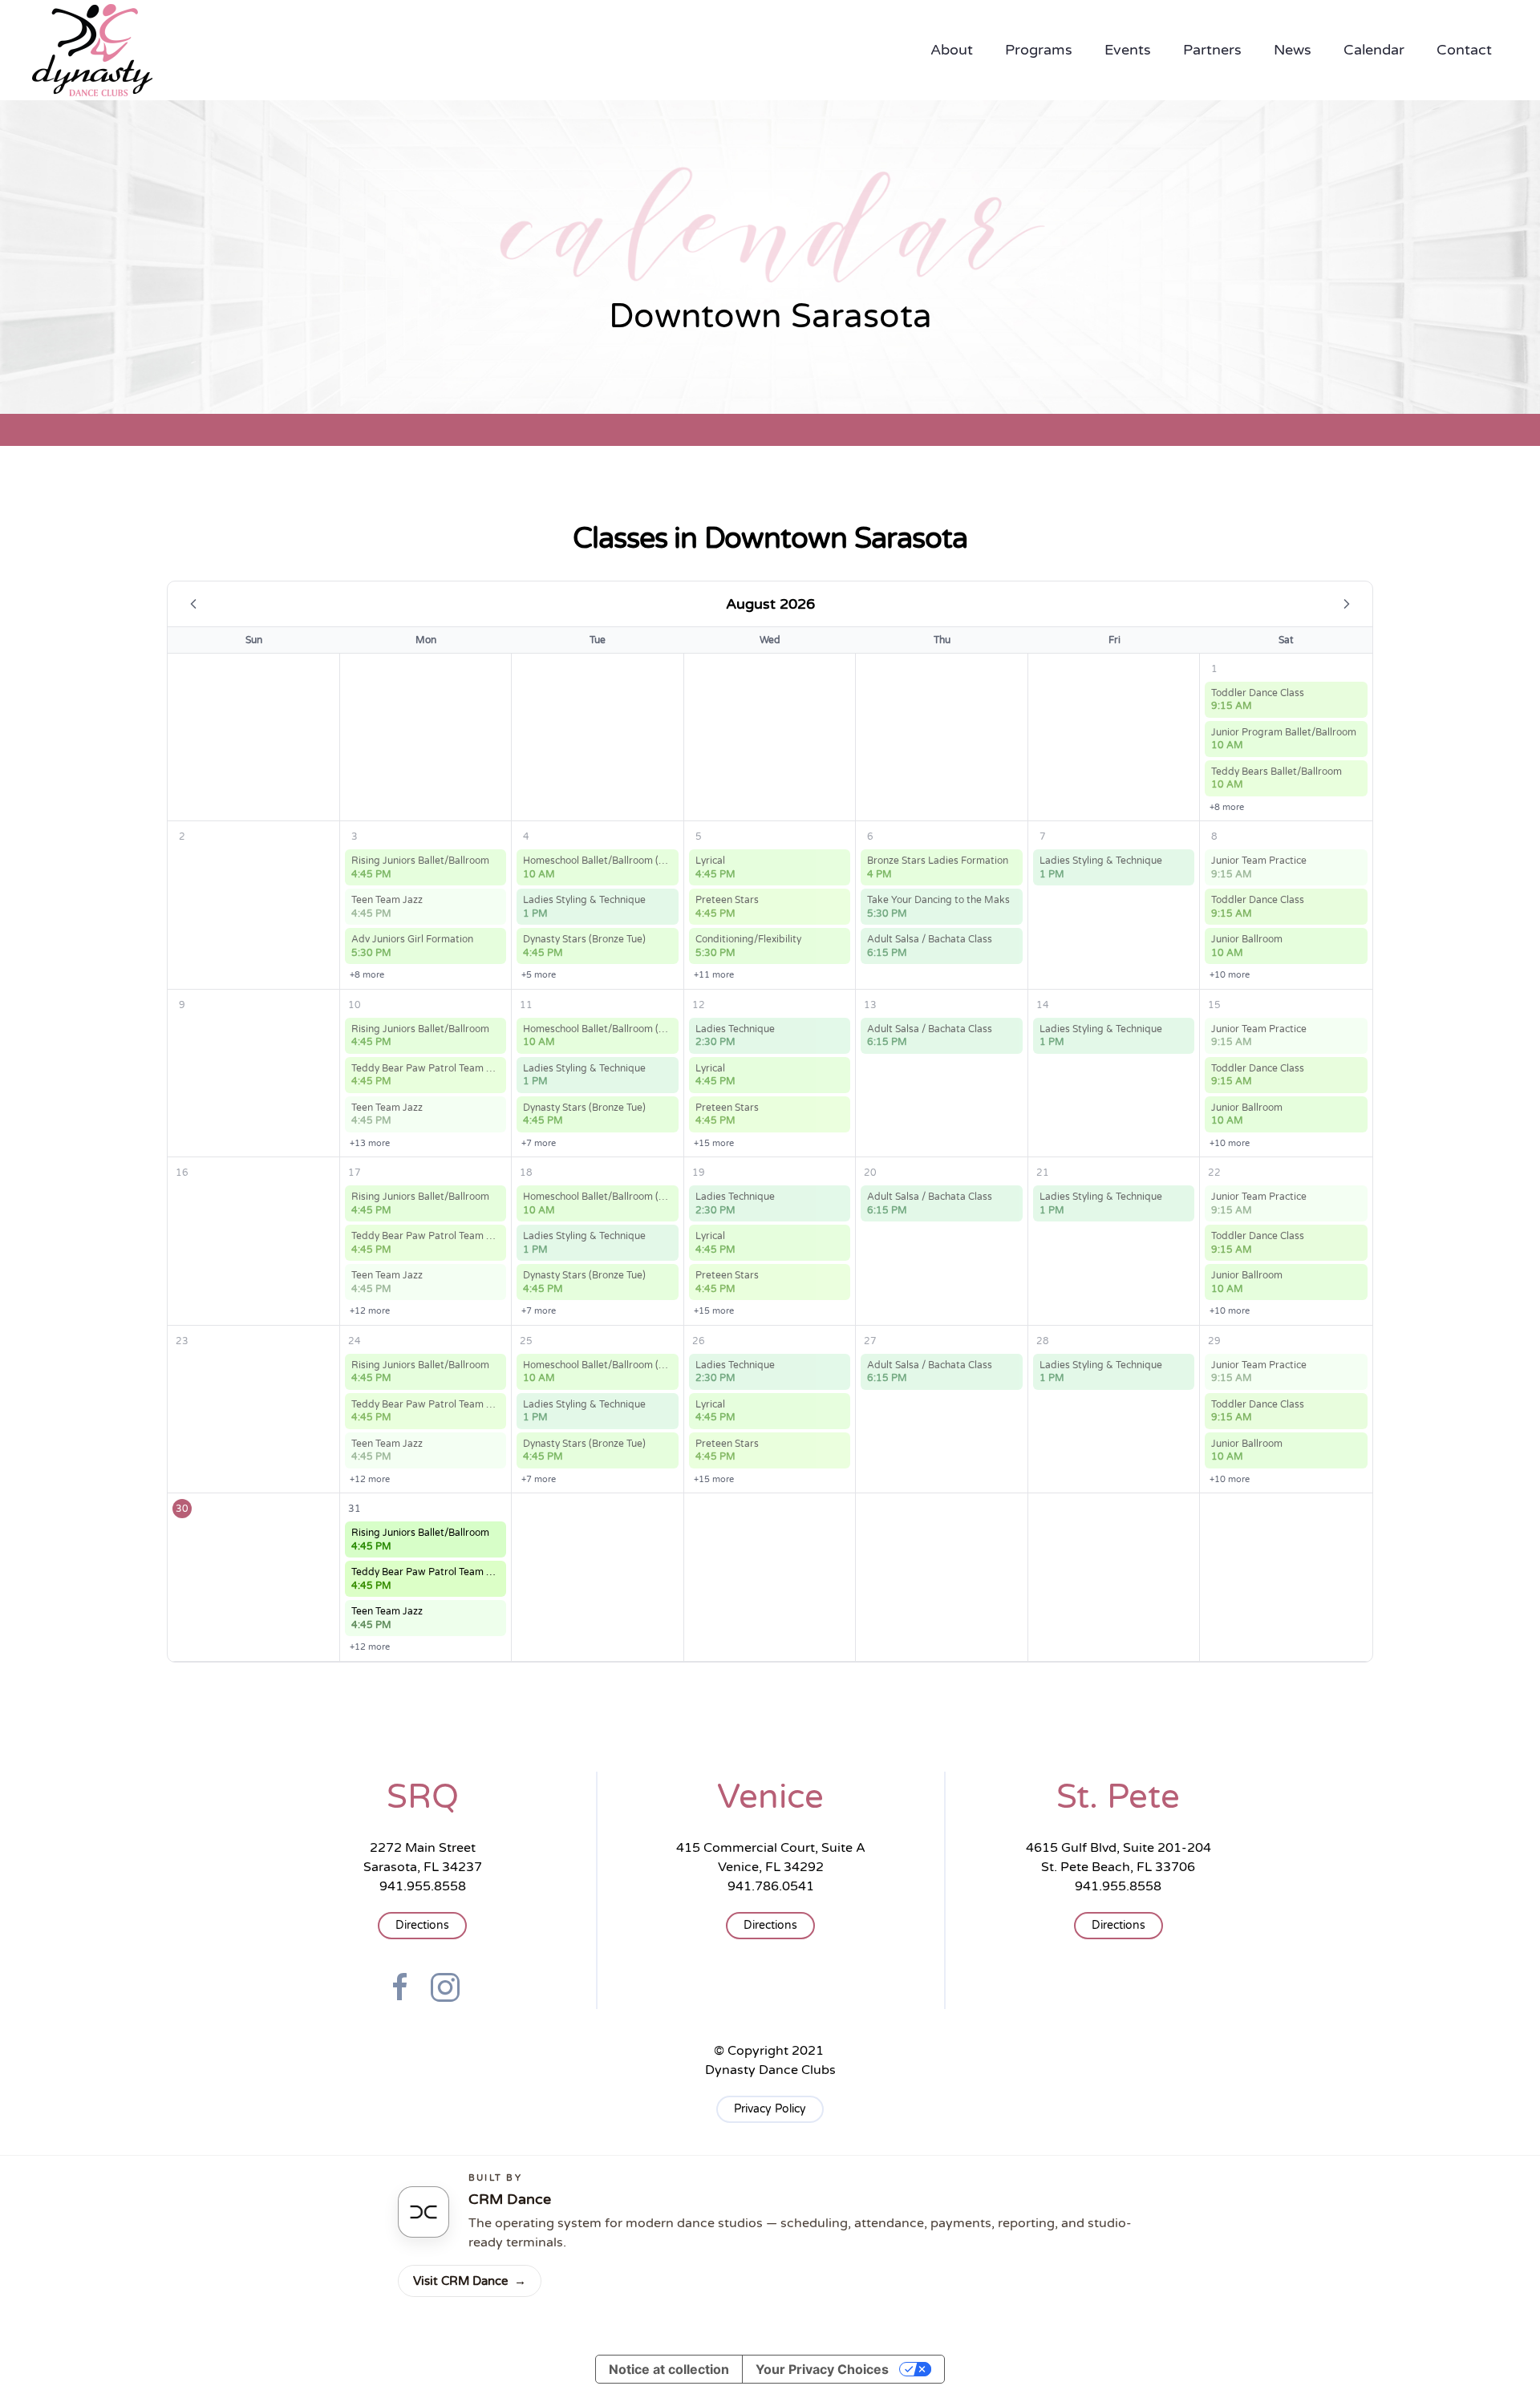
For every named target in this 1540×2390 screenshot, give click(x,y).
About (952, 50)
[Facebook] (400, 1987)
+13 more (370, 1143)
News (1293, 50)
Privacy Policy (770, 2109)
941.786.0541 (771, 1886)
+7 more (539, 1143)
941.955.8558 (423, 1886)
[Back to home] (92, 50)
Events (1128, 50)
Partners (1212, 50)
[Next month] (1347, 604)
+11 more (714, 975)
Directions (422, 1925)
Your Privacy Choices (822, 2369)
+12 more (370, 1311)
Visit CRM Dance (470, 2281)
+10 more (1230, 975)
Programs (1039, 50)
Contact (1464, 50)
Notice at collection (669, 2369)
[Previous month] (193, 604)
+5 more (539, 975)
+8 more (1227, 807)
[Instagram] (445, 1987)
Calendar (1374, 50)
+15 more (714, 1143)
